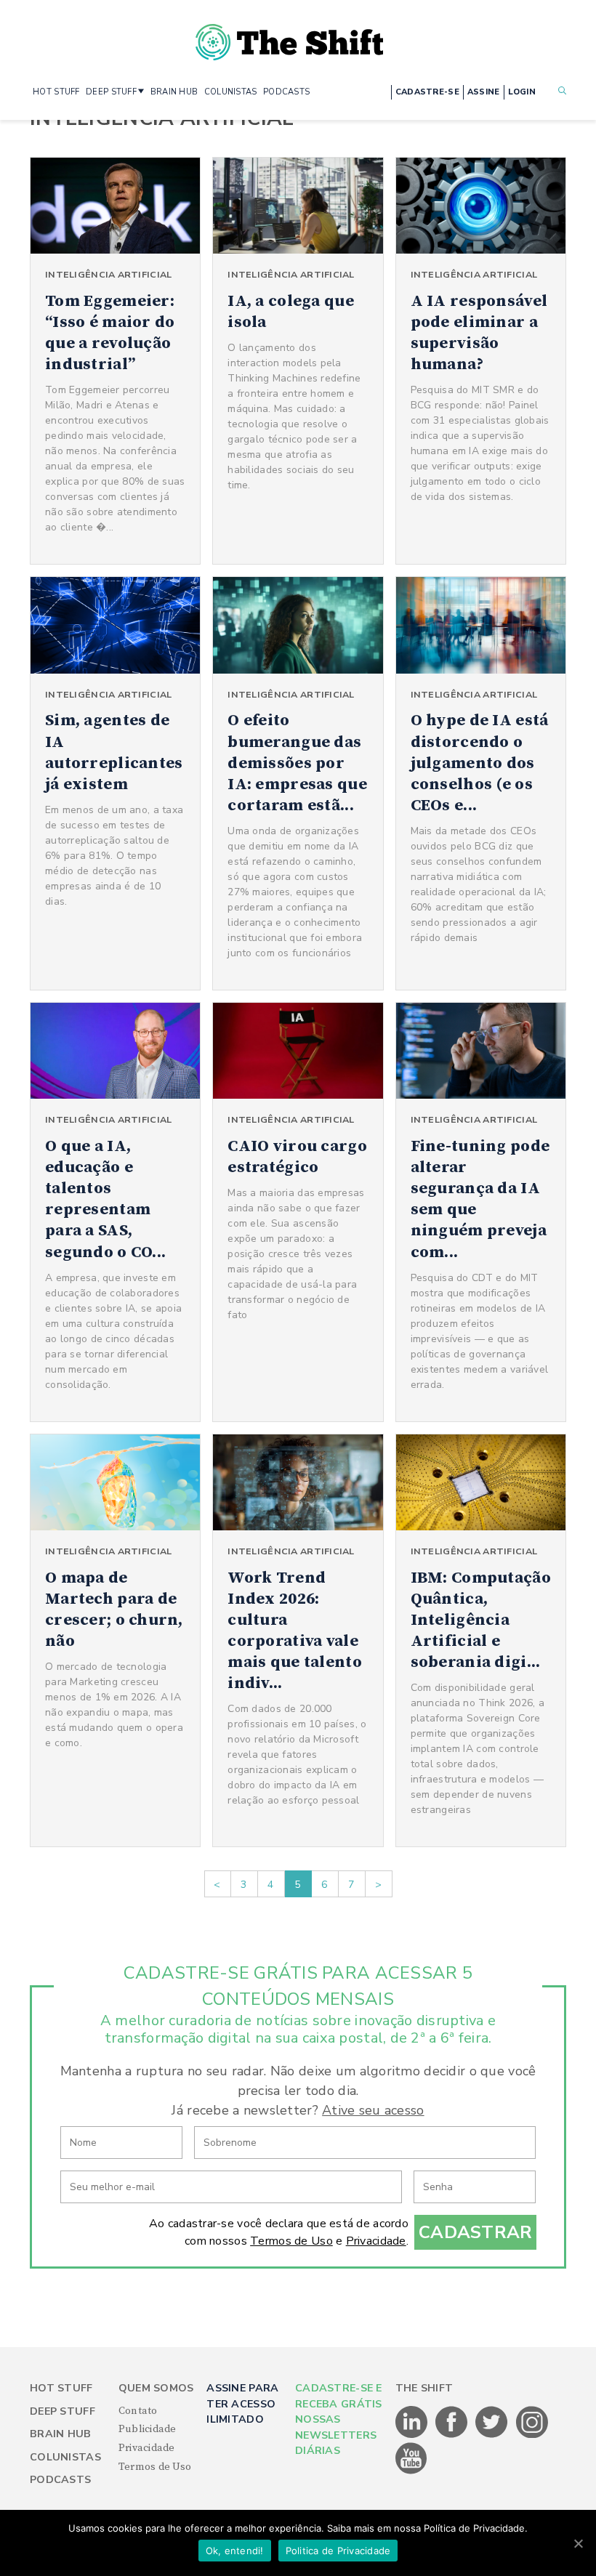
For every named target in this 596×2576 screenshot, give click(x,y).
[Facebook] (452, 2435)
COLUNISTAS (231, 92)
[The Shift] (289, 36)
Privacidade (376, 2241)
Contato (138, 2411)
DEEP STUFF (111, 92)
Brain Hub (61, 2434)
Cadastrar (476, 2232)
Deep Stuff (63, 2411)
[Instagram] (532, 2435)
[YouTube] (411, 2471)
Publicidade (148, 2429)
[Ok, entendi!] (578, 2543)
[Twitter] (492, 2435)
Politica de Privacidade (338, 2551)
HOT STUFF (56, 92)
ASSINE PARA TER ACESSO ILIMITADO (242, 2404)
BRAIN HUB (174, 92)
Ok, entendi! (235, 2551)
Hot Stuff (61, 2388)
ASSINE (484, 92)
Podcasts (60, 2480)
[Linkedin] (412, 2435)
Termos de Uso (291, 2241)
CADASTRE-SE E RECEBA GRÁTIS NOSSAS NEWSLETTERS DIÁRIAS (339, 2419)
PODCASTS (286, 92)
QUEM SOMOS (156, 2388)
